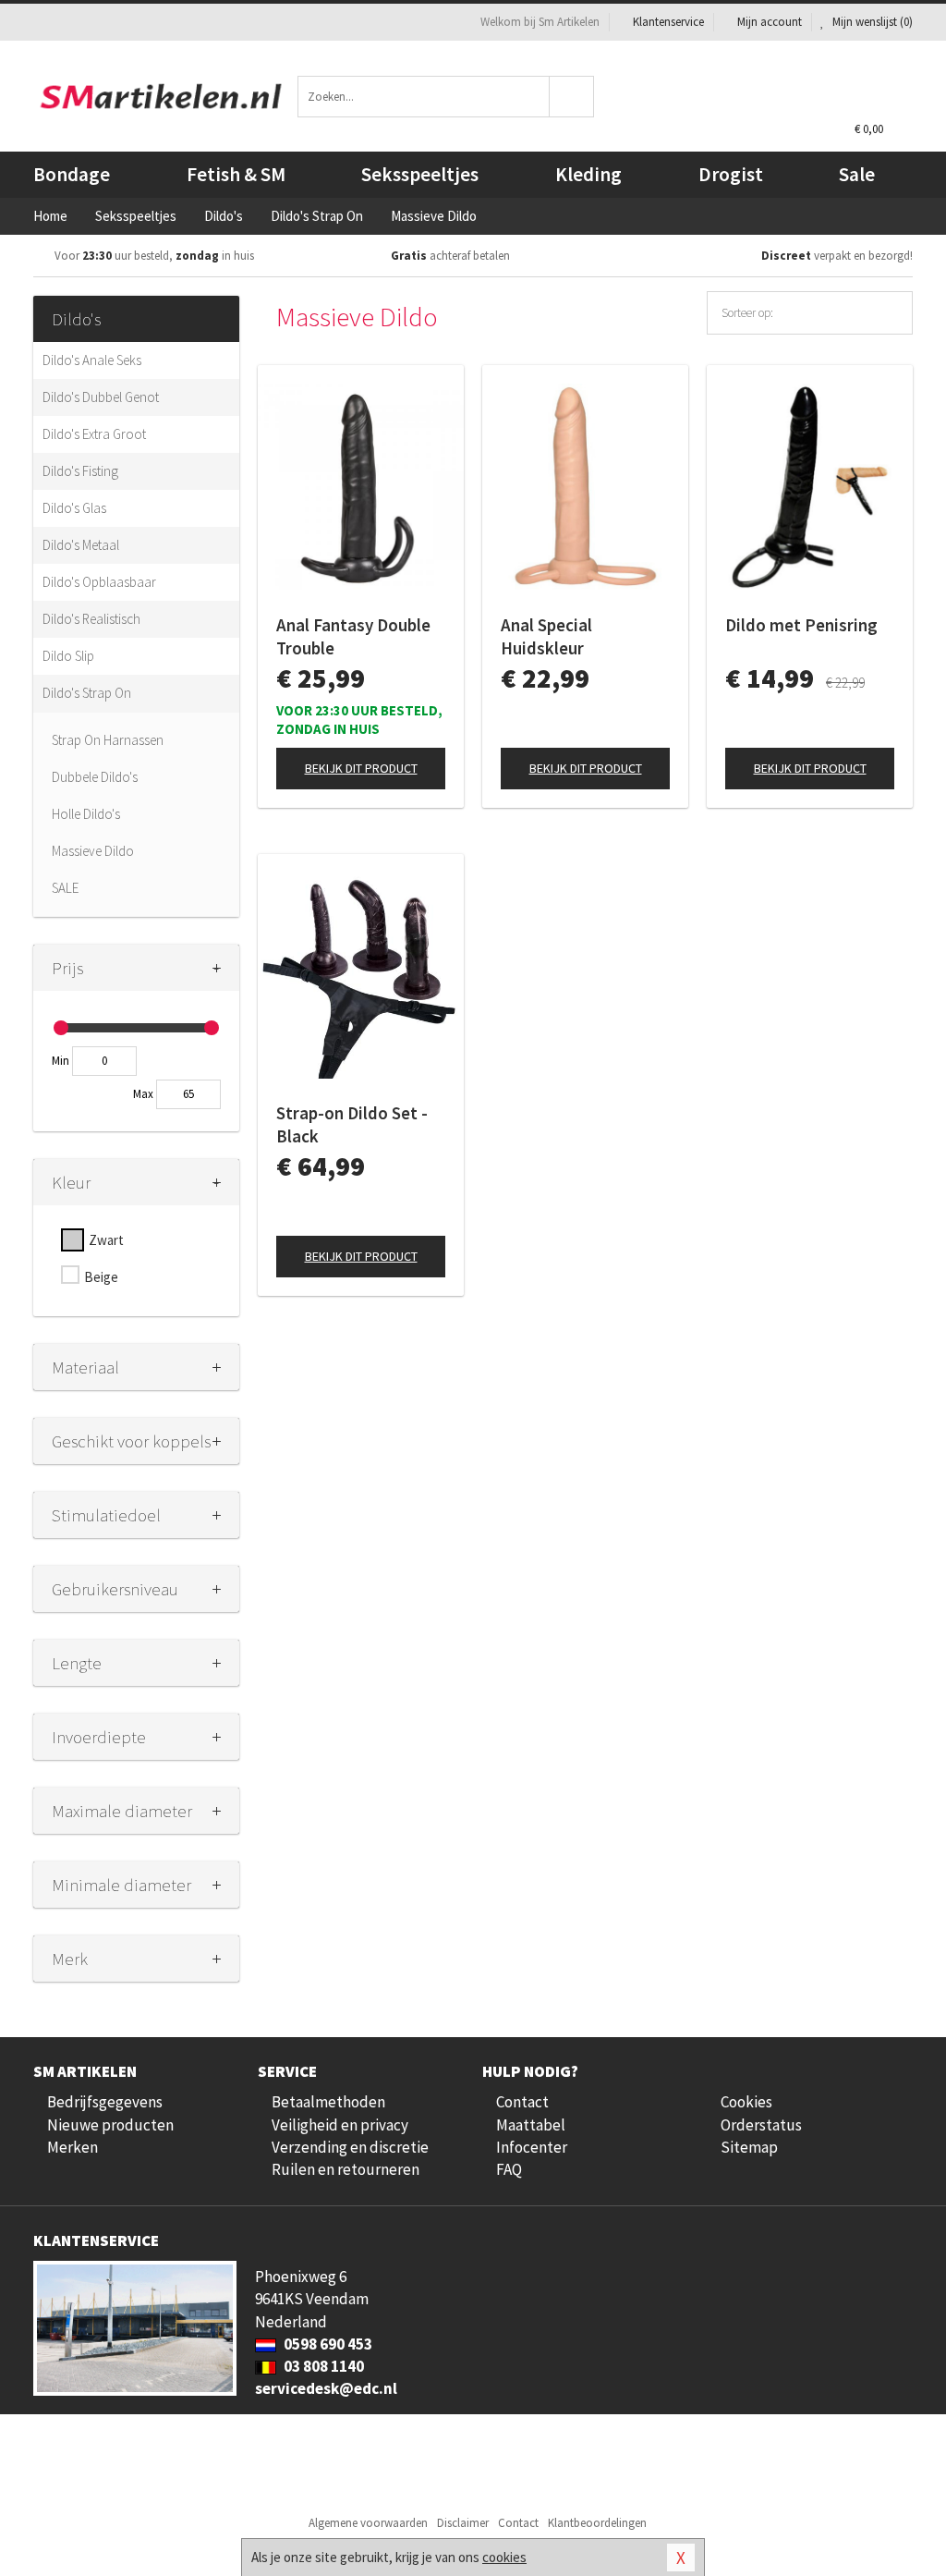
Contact (522, 2102)
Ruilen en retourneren (346, 2169)
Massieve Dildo (93, 851)
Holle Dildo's (86, 814)
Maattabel (531, 2125)
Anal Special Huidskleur (546, 636)
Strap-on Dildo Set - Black (352, 1124)
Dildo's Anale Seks (92, 360)
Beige (101, 1277)
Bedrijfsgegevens (105, 2102)
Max (143, 1094)
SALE (65, 888)
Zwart (106, 1240)
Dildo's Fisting (80, 471)
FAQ (509, 2169)
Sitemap (749, 2147)
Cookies (746, 2102)
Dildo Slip (68, 656)
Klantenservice (668, 22)
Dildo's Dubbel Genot (101, 397)
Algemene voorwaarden (368, 2523)
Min (61, 1061)
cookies (504, 2557)
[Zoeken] (572, 97)
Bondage (72, 174)
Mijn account (770, 22)
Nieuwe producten (110, 2125)
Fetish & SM (236, 174)
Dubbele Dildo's (95, 777)
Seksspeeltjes (420, 174)
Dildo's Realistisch (91, 619)
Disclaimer (463, 2523)
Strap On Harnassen (108, 740)
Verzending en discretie (350, 2147)
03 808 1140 (322, 2366)
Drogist (731, 174)
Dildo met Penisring (801, 625)
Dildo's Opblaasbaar (99, 582)
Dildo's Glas (74, 508)
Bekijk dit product (361, 768)
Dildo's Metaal (81, 545)
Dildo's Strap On (87, 693)
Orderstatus (761, 2125)
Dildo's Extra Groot (94, 434)
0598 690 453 (327, 2344)
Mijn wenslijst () (871, 22)
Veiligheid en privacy (340, 2125)
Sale (857, 174)
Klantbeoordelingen (597, 2523)
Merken (73, 2147)
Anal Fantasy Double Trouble (353, 636)
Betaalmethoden (328, 2102)
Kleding (588, 174)
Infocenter (532, 2147)
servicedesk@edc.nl (326, 2388)
